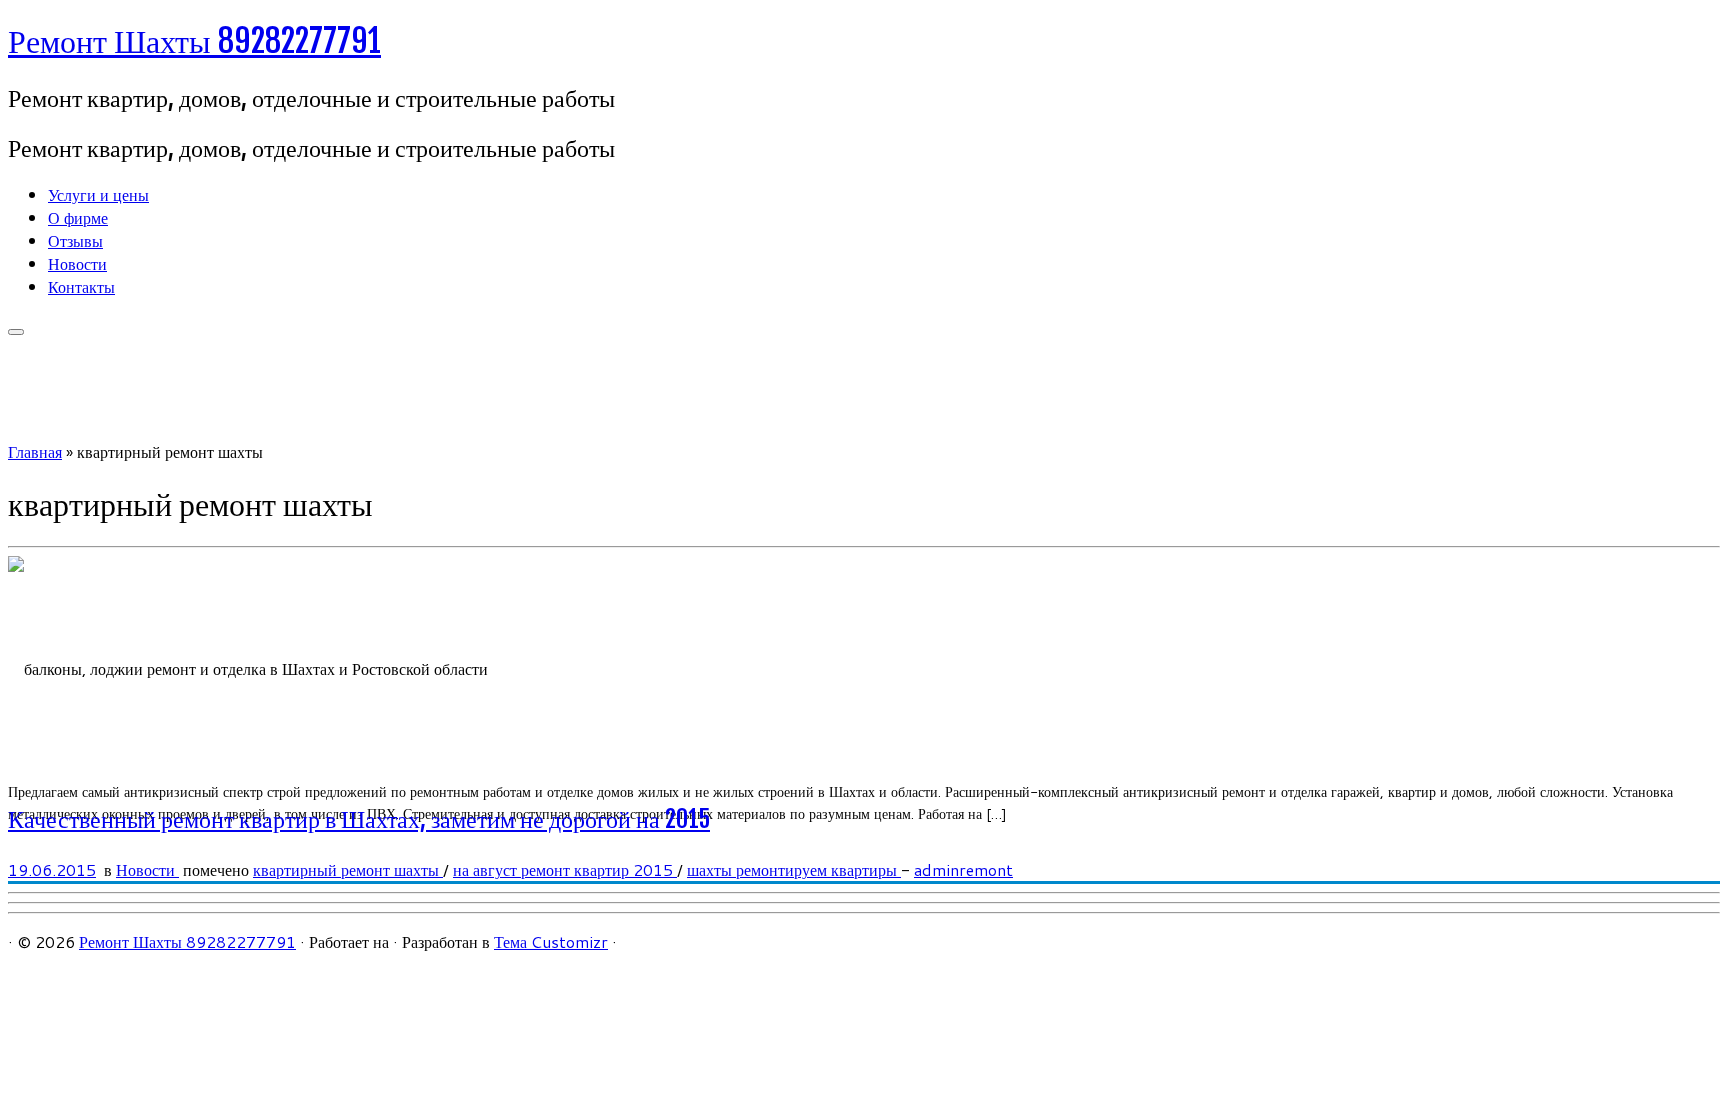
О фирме (78, 217)
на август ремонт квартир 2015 (565, 869)
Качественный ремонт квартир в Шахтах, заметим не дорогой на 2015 (359, 819)
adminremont (963, 869)
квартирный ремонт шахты (348, 869)
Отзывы (75, 240)
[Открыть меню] (16, 332)
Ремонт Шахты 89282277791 (194, 41)
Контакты (81, 286)
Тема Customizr (551, 941)
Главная (35, 451)
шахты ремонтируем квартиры (794, 869)
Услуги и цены (98, 194)
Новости (77, 263)
